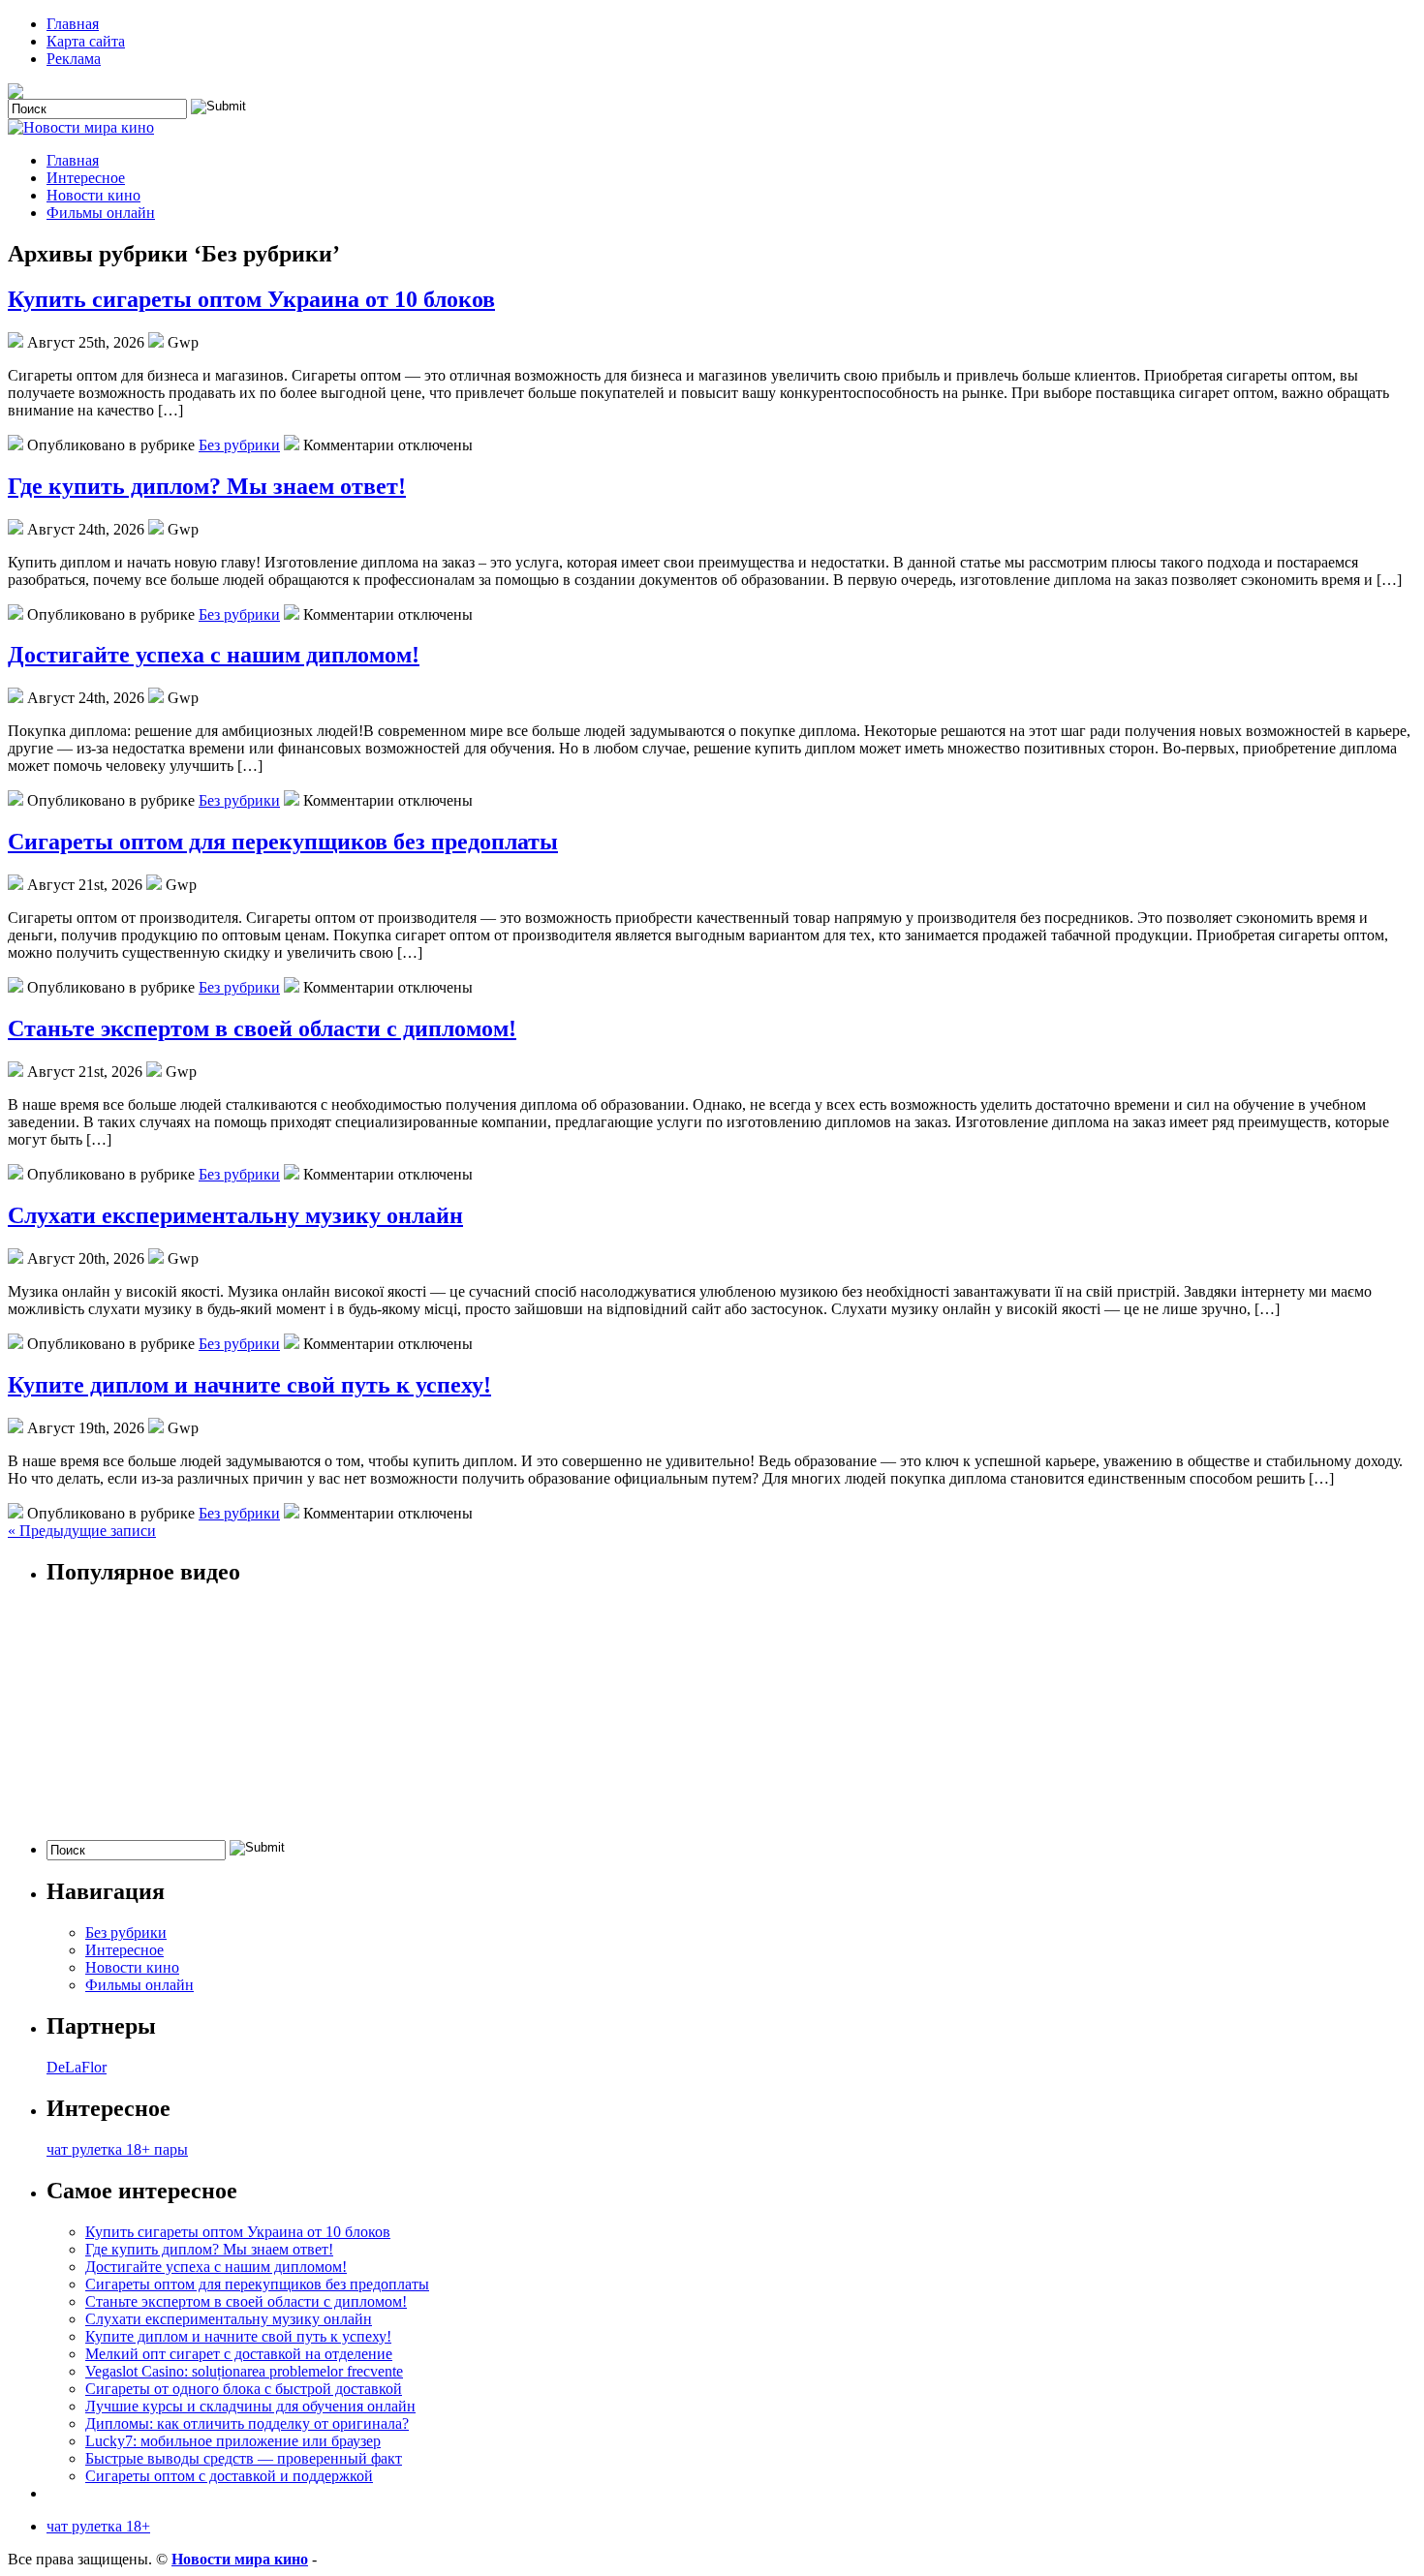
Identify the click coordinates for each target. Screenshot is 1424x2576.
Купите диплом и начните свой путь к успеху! (249, 1385)
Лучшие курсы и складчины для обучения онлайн (250, 2406)
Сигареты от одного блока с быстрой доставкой (244, 2389)
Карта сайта (86, 41)
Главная (73, 24)
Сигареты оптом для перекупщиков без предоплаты (283, 842)
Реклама (74, 59)
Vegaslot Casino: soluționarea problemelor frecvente (244, 2371)
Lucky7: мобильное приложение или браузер (233, 2441)
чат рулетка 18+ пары (117, 2149)
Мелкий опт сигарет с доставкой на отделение (239, 2354)
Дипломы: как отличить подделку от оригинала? (247, 2423)
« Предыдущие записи (82, 1531)
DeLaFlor (77, 2067)
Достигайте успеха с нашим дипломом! (214, 655)
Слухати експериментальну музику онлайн (235, 1215)
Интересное (86, 178)
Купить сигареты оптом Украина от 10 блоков (251, 299)
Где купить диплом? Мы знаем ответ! (207, 486)
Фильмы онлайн (101, 213)
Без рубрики (239, 445)
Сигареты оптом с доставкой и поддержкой (229, 2476)
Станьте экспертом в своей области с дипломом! (262, 1028)
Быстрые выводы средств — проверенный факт (244, 2458)
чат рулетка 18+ (98, 2526)
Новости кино (93, 195)
